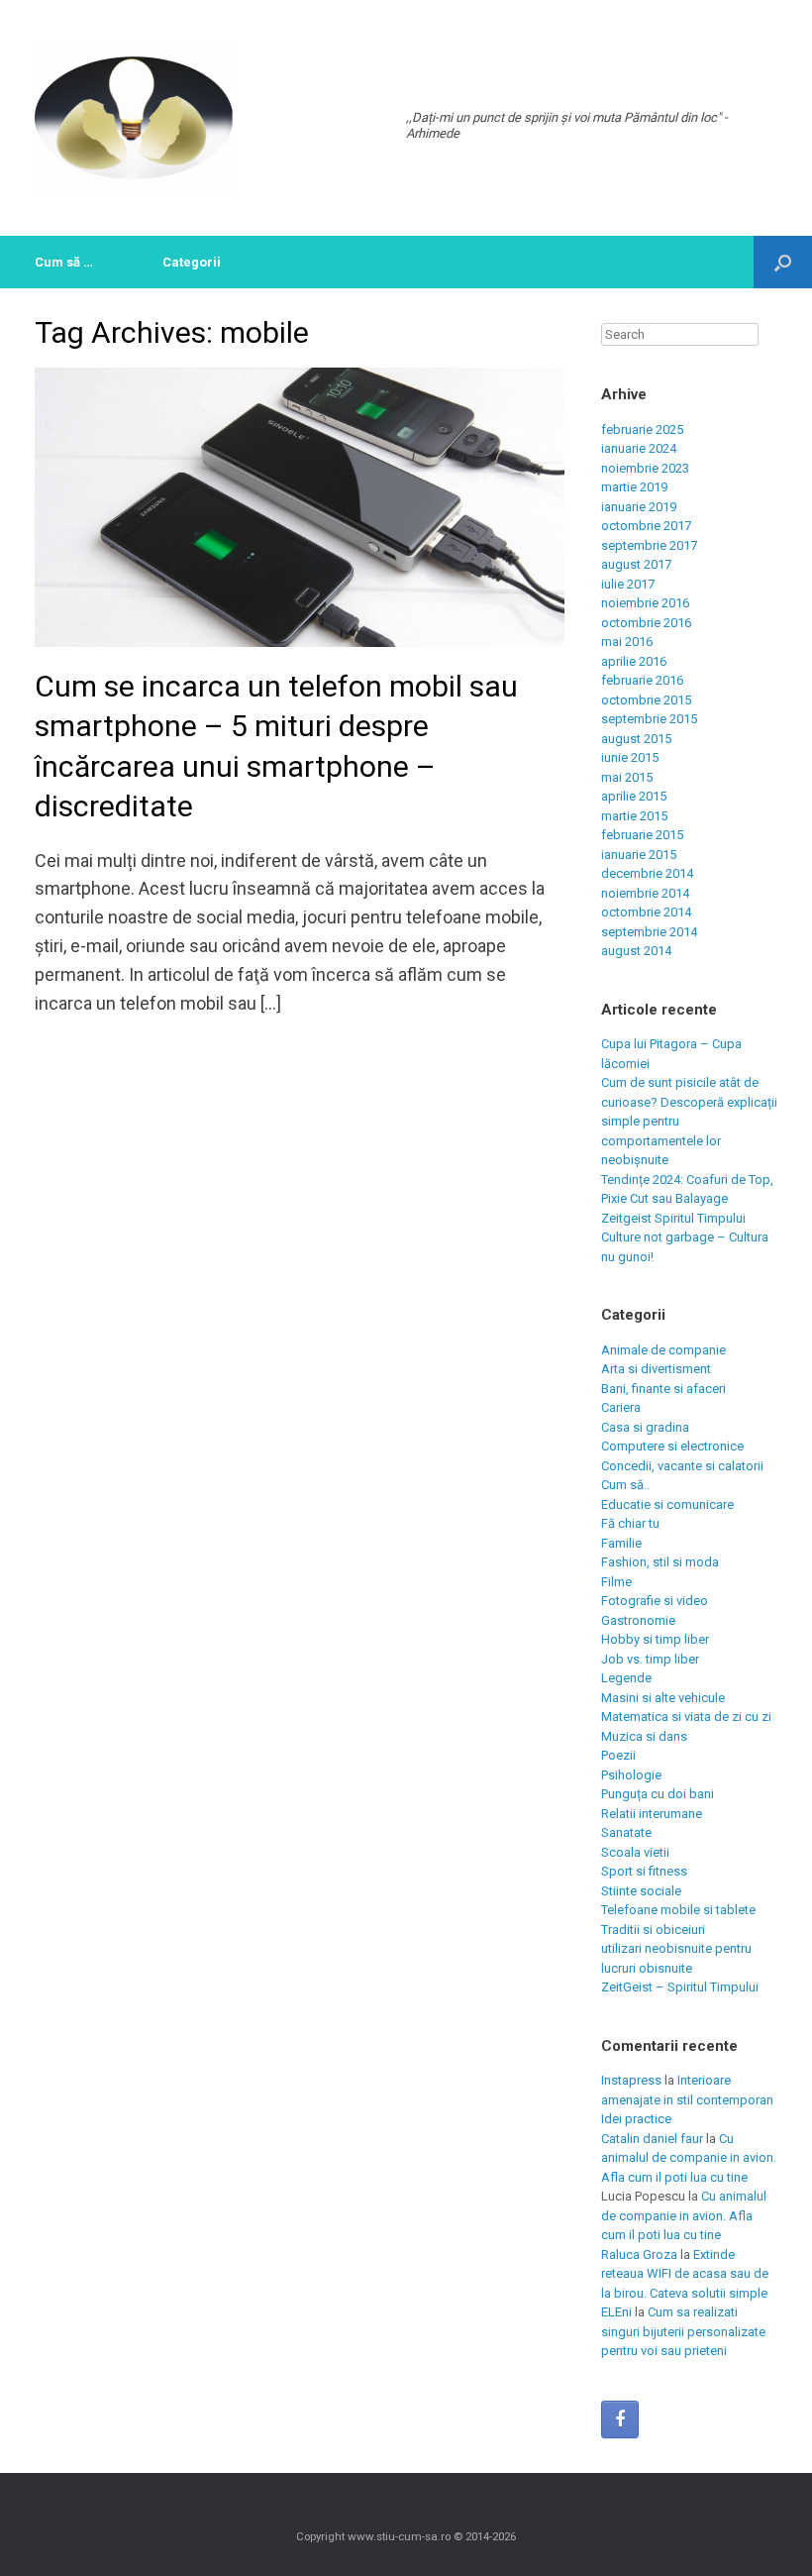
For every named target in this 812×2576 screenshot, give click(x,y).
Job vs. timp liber (650, 1659)
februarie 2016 (642, 680)
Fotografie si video (655, 1601)
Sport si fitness (644, 1871)
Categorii (192, 262)
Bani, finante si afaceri (663, 1389)
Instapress (631, 2080)
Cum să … (64, 262)
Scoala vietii (635, 1852)
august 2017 (636, 564)
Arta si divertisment (656, 1369)
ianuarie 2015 (639, 855)
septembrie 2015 (649, 719)
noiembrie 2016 (645, 603)
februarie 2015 (642, 835)
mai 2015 (627, 777)
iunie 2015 (630, 757)
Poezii (618, 1755)
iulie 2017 (628, 584)
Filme (616, 1582)
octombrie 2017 (646, 526)
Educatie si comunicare (667, 1504)
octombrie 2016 (646, 623)
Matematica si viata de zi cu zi (686, 1717)
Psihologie (631, 1775)
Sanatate (626, 1832)
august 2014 (636, 951)
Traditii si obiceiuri (653, 1930)
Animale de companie (663, 1350)
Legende (626, 1678)
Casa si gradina (645, 1427)
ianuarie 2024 (639, 448)
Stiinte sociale (641, 1891)
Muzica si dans (644, 1736)
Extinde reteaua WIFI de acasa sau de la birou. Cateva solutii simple (685, 2274)
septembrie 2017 (649, 545)
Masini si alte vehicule (663, 1698)
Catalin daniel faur (652, 2139)
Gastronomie (638, 1620)
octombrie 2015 (646, 700)
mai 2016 (627, 642)
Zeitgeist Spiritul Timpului (673, 1218)
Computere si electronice (672, 1446)
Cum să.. (625, 1485)
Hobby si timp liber (655, 1639)
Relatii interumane (652, 1814)
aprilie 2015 (634, 796)
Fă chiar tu (630, 1523)
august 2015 (636, 739)
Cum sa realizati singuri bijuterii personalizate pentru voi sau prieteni (683, 2331)
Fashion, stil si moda (660, 1562)
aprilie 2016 (634, 661)
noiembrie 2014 (645, 893)
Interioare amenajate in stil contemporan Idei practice (687, 2099)
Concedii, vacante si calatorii (682, 1466)
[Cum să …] (134, 118)
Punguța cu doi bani (658, 1794)
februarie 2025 (642, 429)
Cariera (621, 1407)
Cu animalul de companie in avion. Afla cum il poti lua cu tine (689, 2158)
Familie (621, 1543)
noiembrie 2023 (645, 468)
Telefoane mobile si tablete (678, 1910)
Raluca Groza (639, 2254)
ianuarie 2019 (639, 507)
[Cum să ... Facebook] (620, 2419)
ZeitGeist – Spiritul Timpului (680, 1987)
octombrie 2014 (646, 912)
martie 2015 (634, 816)
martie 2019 (634, 487)
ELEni (616, 2312)
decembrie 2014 (647, 873)
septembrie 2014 (649, 932)
